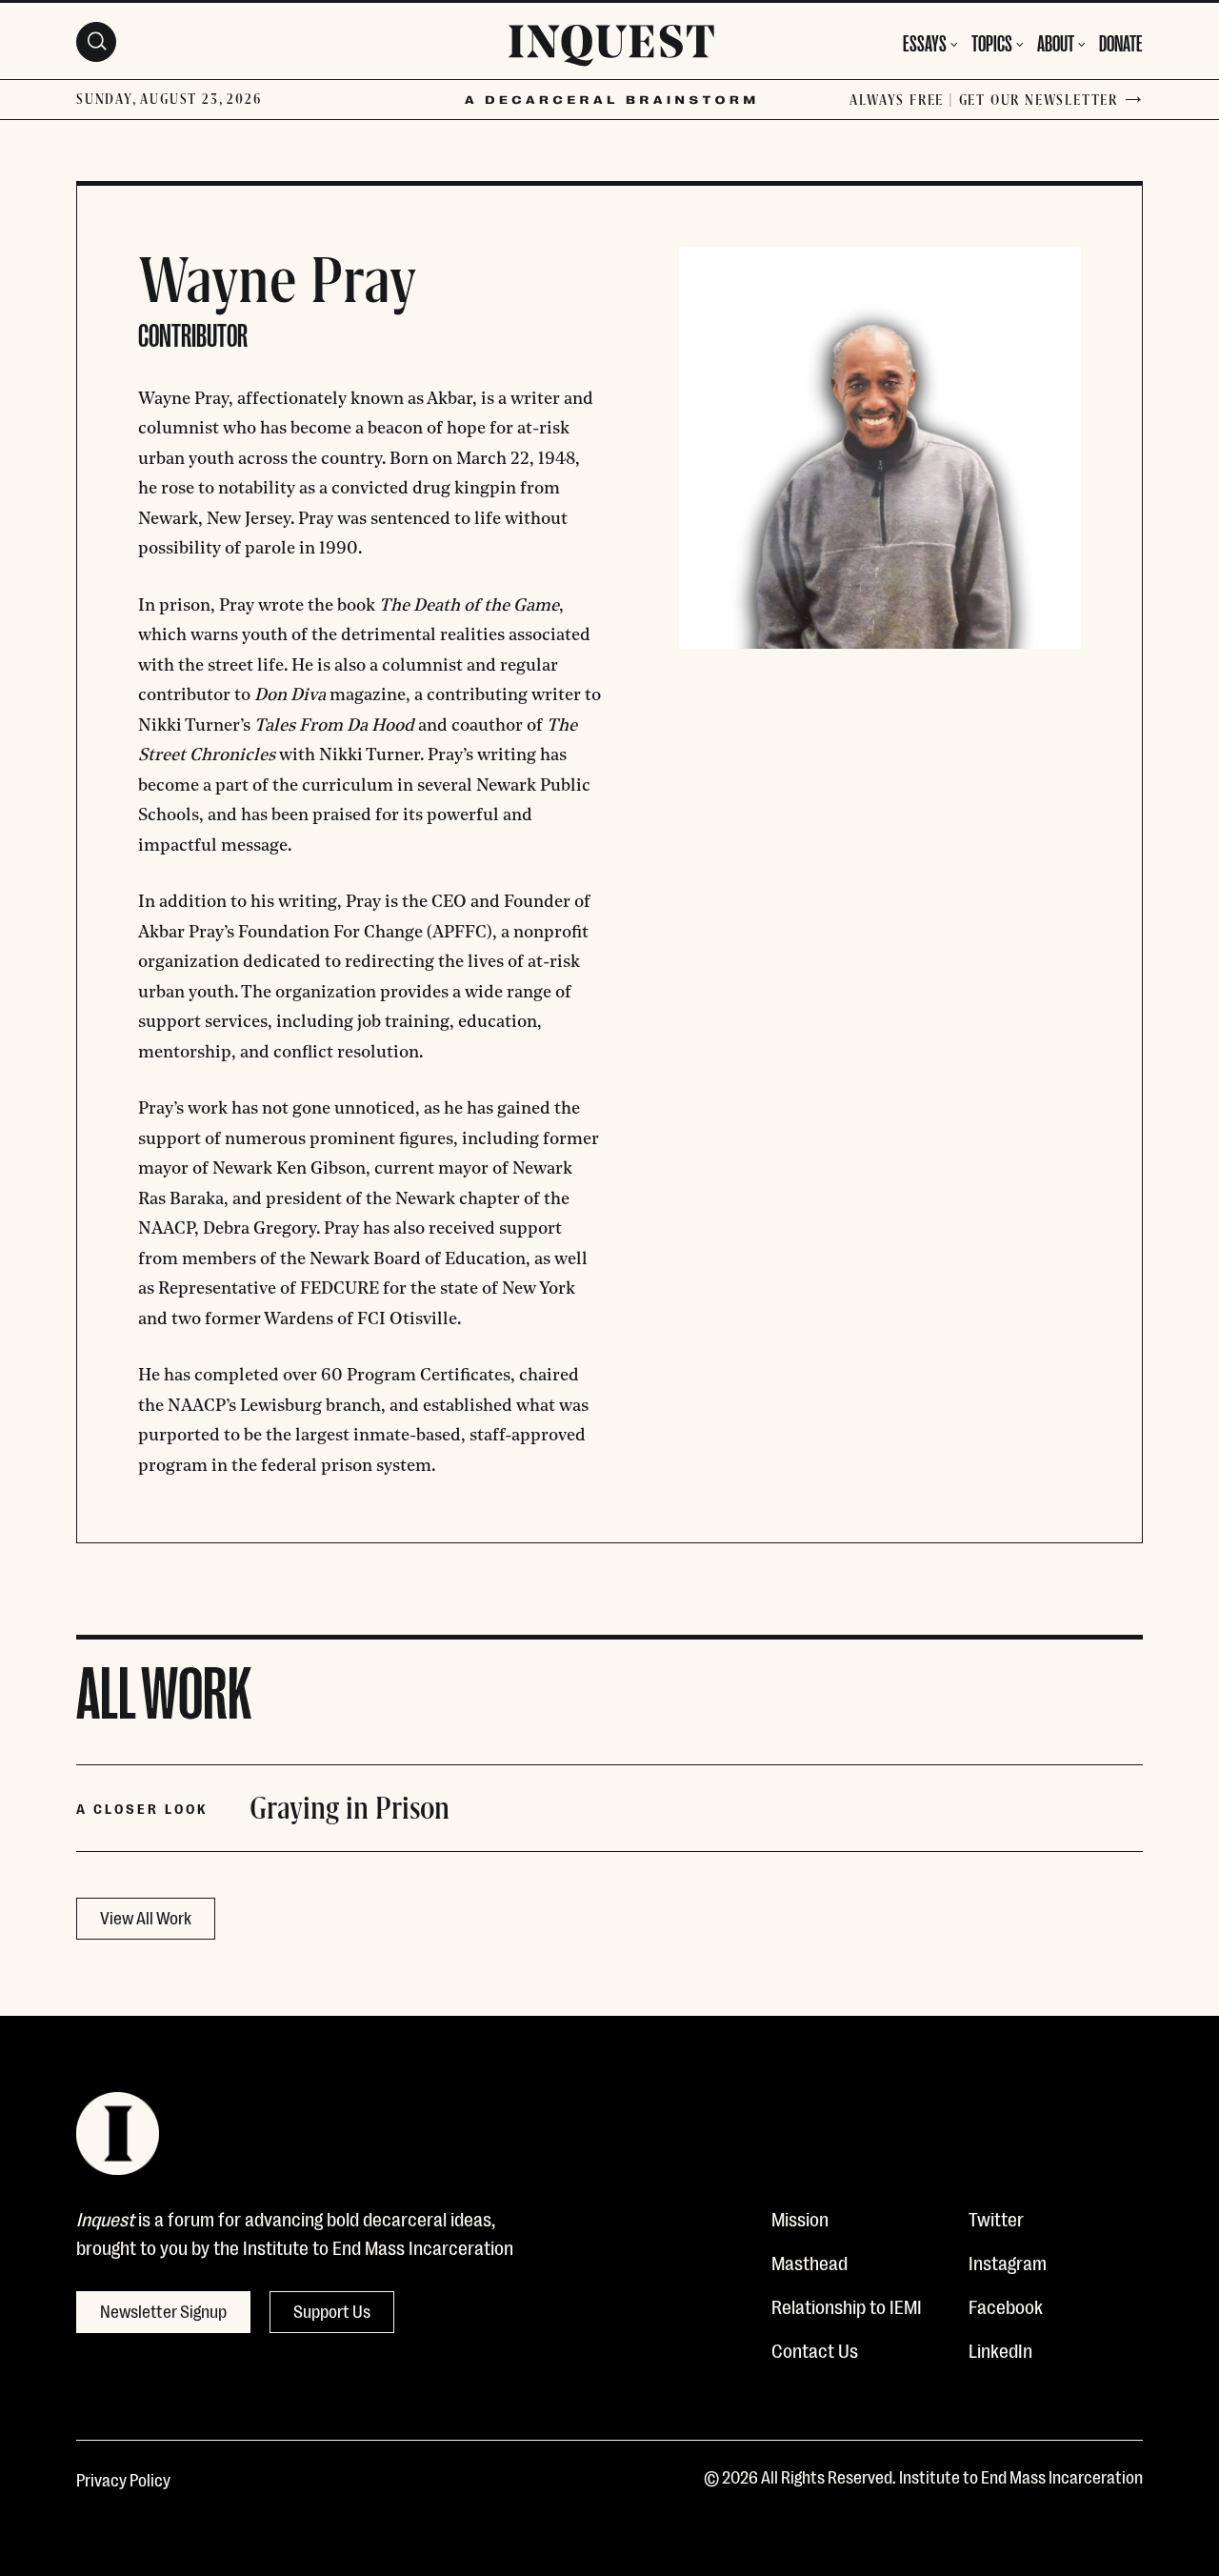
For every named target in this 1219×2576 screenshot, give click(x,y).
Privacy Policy (123, 2479)
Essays (925, 41)
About (1056, 41)
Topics (992, 41)
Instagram (1008, 2262)
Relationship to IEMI (847, 2305)
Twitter (996, 2218)
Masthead (809, 2262)
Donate (1121, 41)
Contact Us (815, 2349)
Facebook (1006, 2305)
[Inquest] (611, 49)
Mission (800, 2218)
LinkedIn (1000, 2349)
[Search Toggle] (96, 42)
